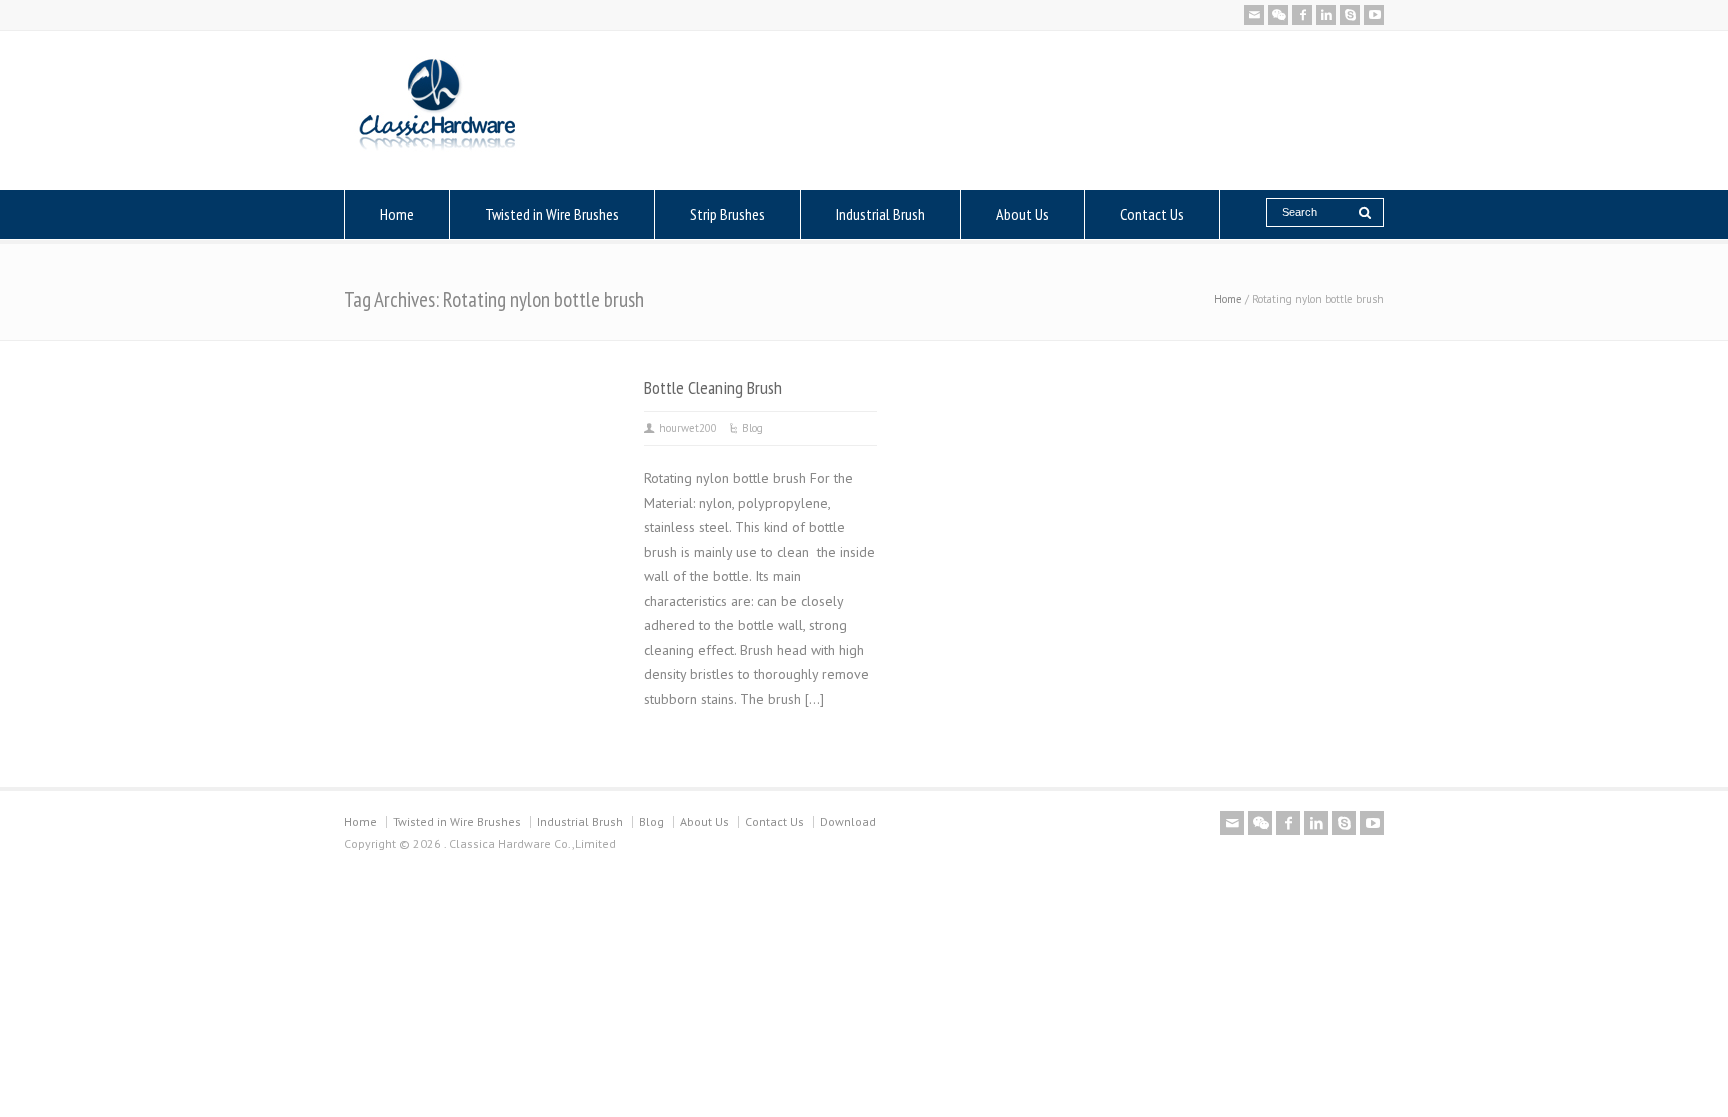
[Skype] (1350, 15)
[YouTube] (1374, 15)
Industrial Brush (880, 214)
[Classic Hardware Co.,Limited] (437, 151)
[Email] (1254, 15)
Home (397, 214)
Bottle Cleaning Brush (713, 387)
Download (848, 821)
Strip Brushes (727, 214)
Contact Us (1152, 214)
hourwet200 (688, 428)
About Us (1022, 214)
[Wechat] (1278, 15)
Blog (752, 428)
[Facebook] (1302, 15)
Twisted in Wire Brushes (552, 214)
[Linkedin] (1326, 15)
